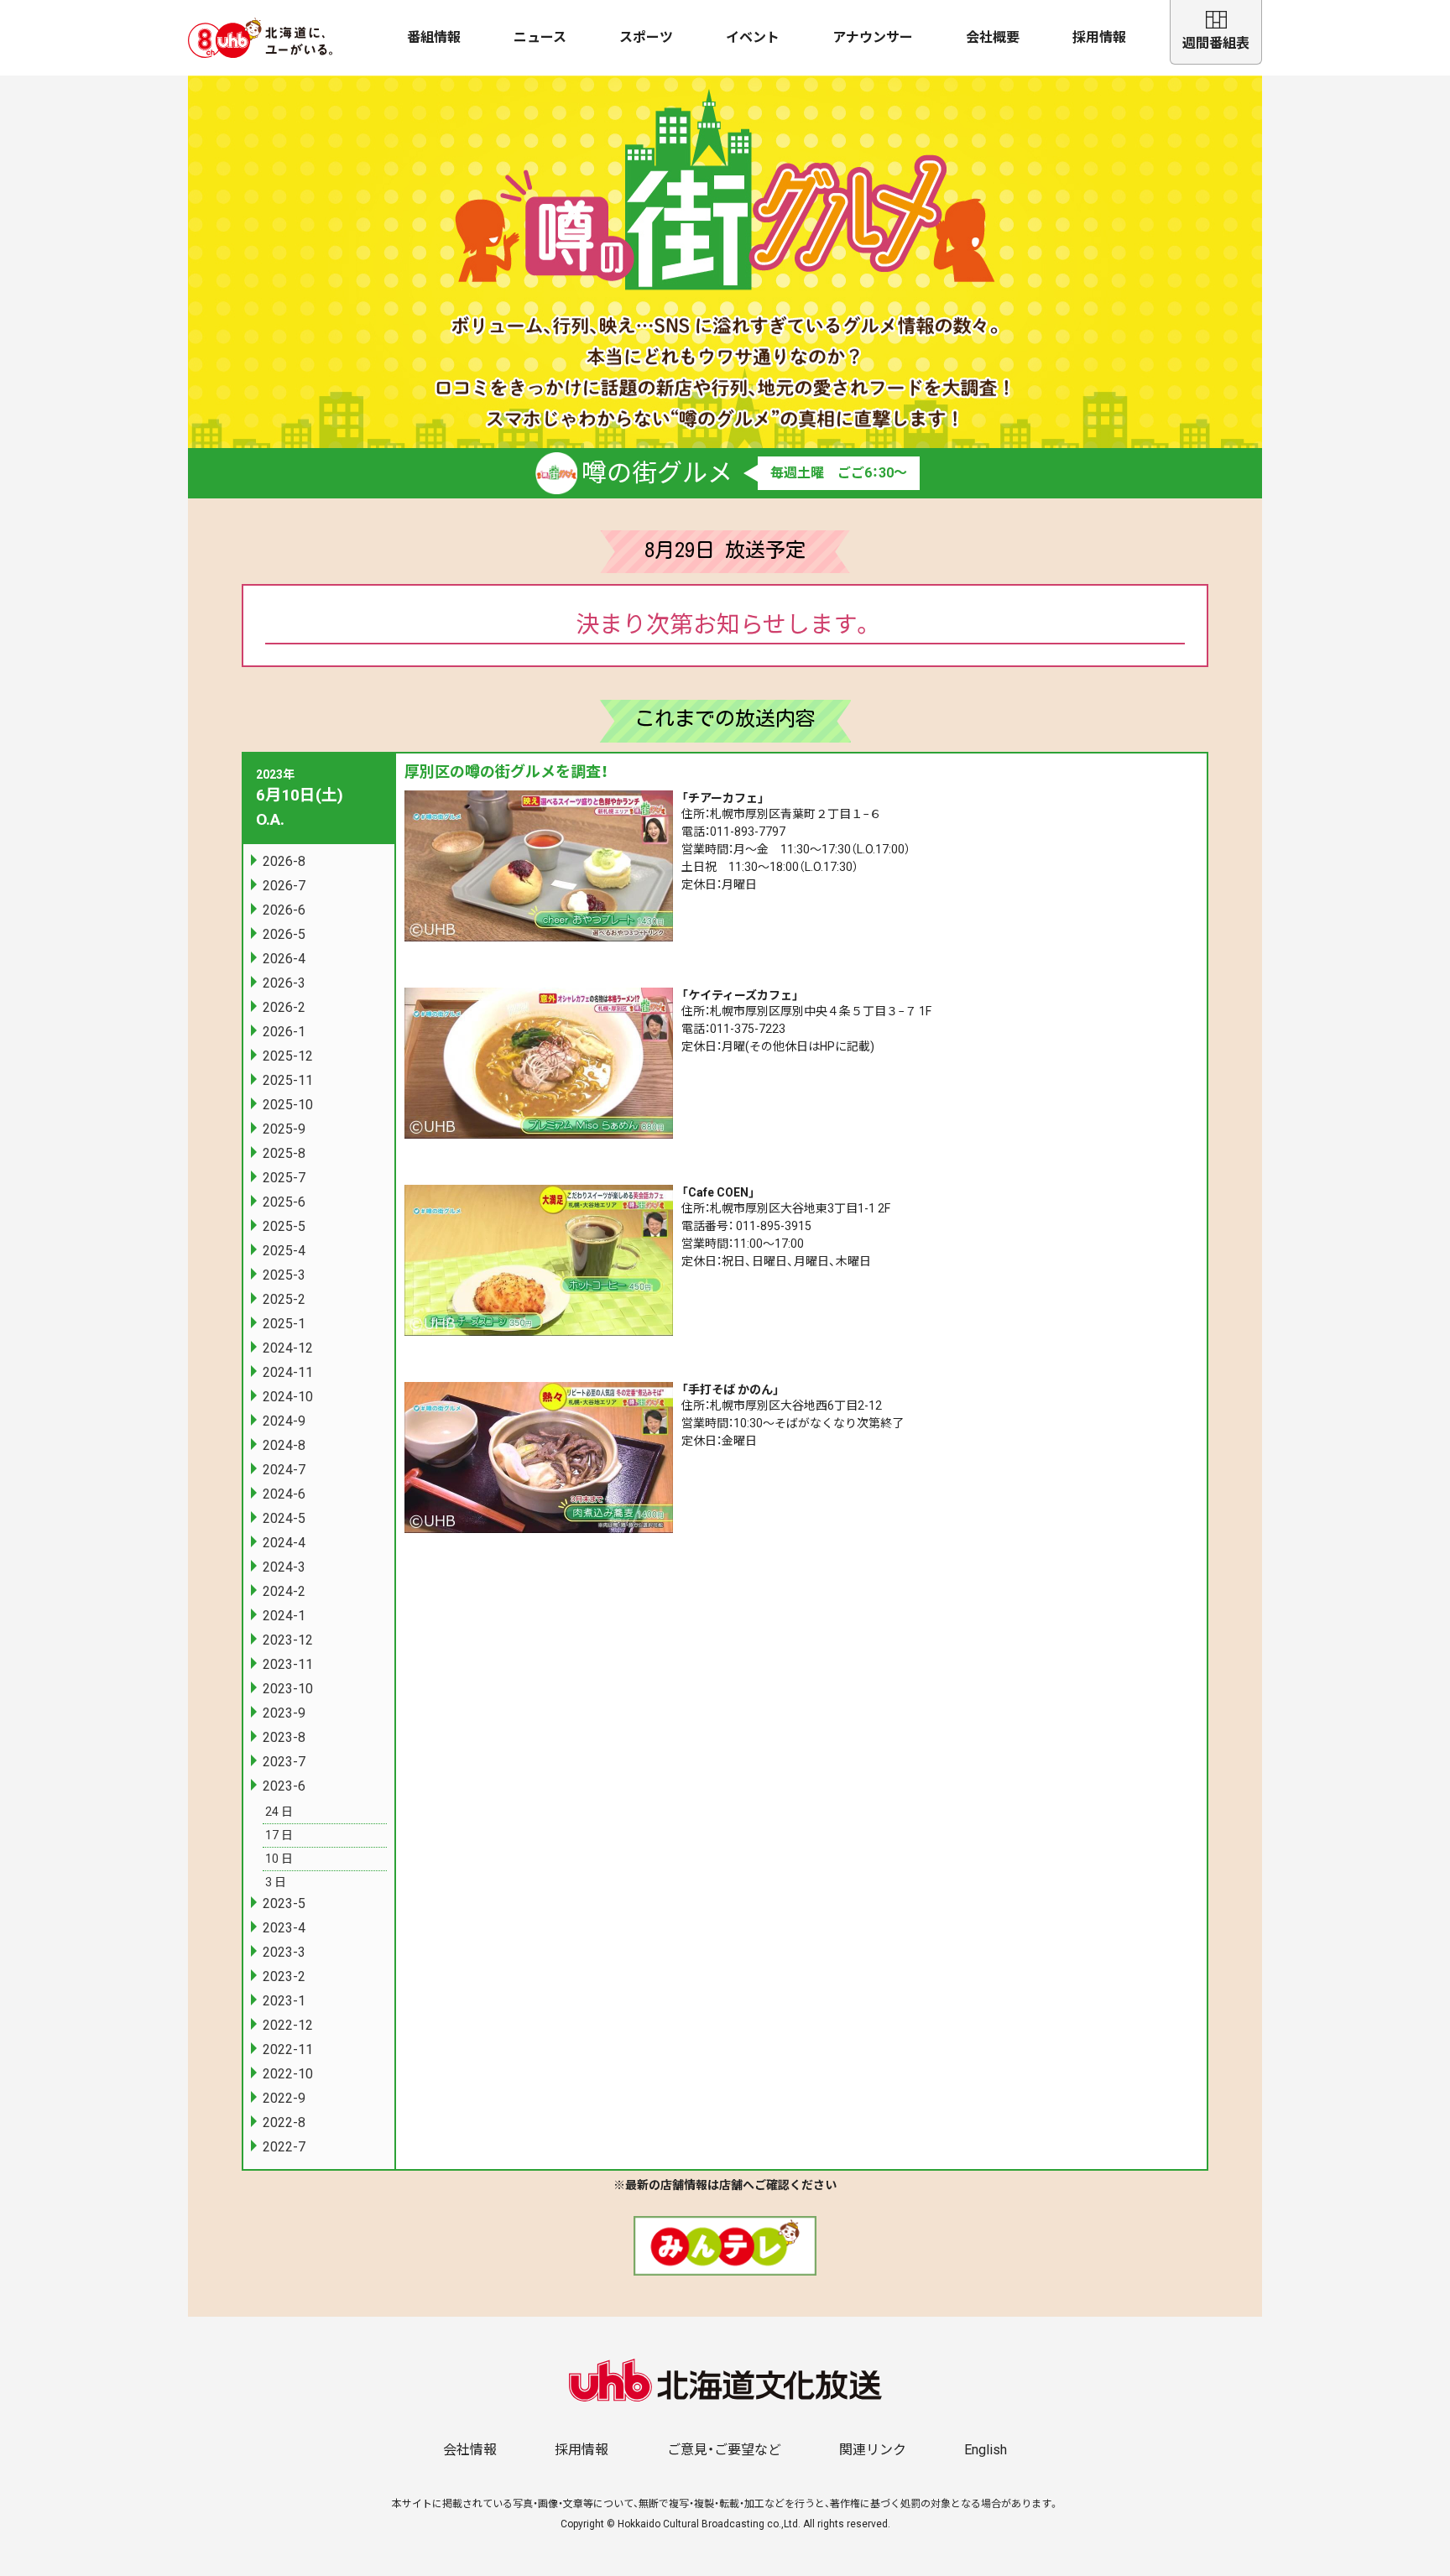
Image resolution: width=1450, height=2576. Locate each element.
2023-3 (284, 1952)
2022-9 (284, 2098)
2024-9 (284, 1421)
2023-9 (284, 1713)
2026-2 (284, 1007)
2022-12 (288, 2025)
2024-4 (284, 1543)
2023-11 (288, 1664)
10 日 (279, 1859)
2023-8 (284, 1737)
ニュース (540, 37)
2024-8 (284, 1445)
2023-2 (284, 1976)
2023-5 (284, 1903)
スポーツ (646, 37)
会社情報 (470, 2450)
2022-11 (288, 2049)
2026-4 (284, 959)
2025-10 (288, 1105)
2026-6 (284, 910)
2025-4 (284, 1251)
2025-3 (284, 1275)
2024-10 (288, 1397)
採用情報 (1099, 37)
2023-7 (284, 1762)
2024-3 (284, 1567)
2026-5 (284, 934)
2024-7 (284, 1470)
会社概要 (993, 37)
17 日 (279, 1835)
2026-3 (284, 983)
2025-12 (288, 1056)
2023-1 (284, 2001)
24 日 (279, 1812)
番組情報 (434, 37)
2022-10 (288, 2074)
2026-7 (284, 886)
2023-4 (284, 1928)
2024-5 (284, 1518)
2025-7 (284, 1178)
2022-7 (284, 2147)
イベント (753, 37)
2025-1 (284, 1324)
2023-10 (288, 1689)
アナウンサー (873, 37)
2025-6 (284, 1202)
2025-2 (284, 1299)
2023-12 (288, 1640)
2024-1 (284, 1616)
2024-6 (284, 1494)
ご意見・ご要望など (724, 2450)
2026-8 (284, 861)
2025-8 (284, 1153)
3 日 (276, 1882)
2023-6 (284, 1786)
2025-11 (288, 1080)
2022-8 (284, 2122)
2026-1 (284, 1032)
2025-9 (284, 1129)
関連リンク (873, 2450)
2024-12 (288, 1348)
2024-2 (284, 1591)
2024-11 (288, 1372)
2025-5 (284, 1226)
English (986, 2450)
